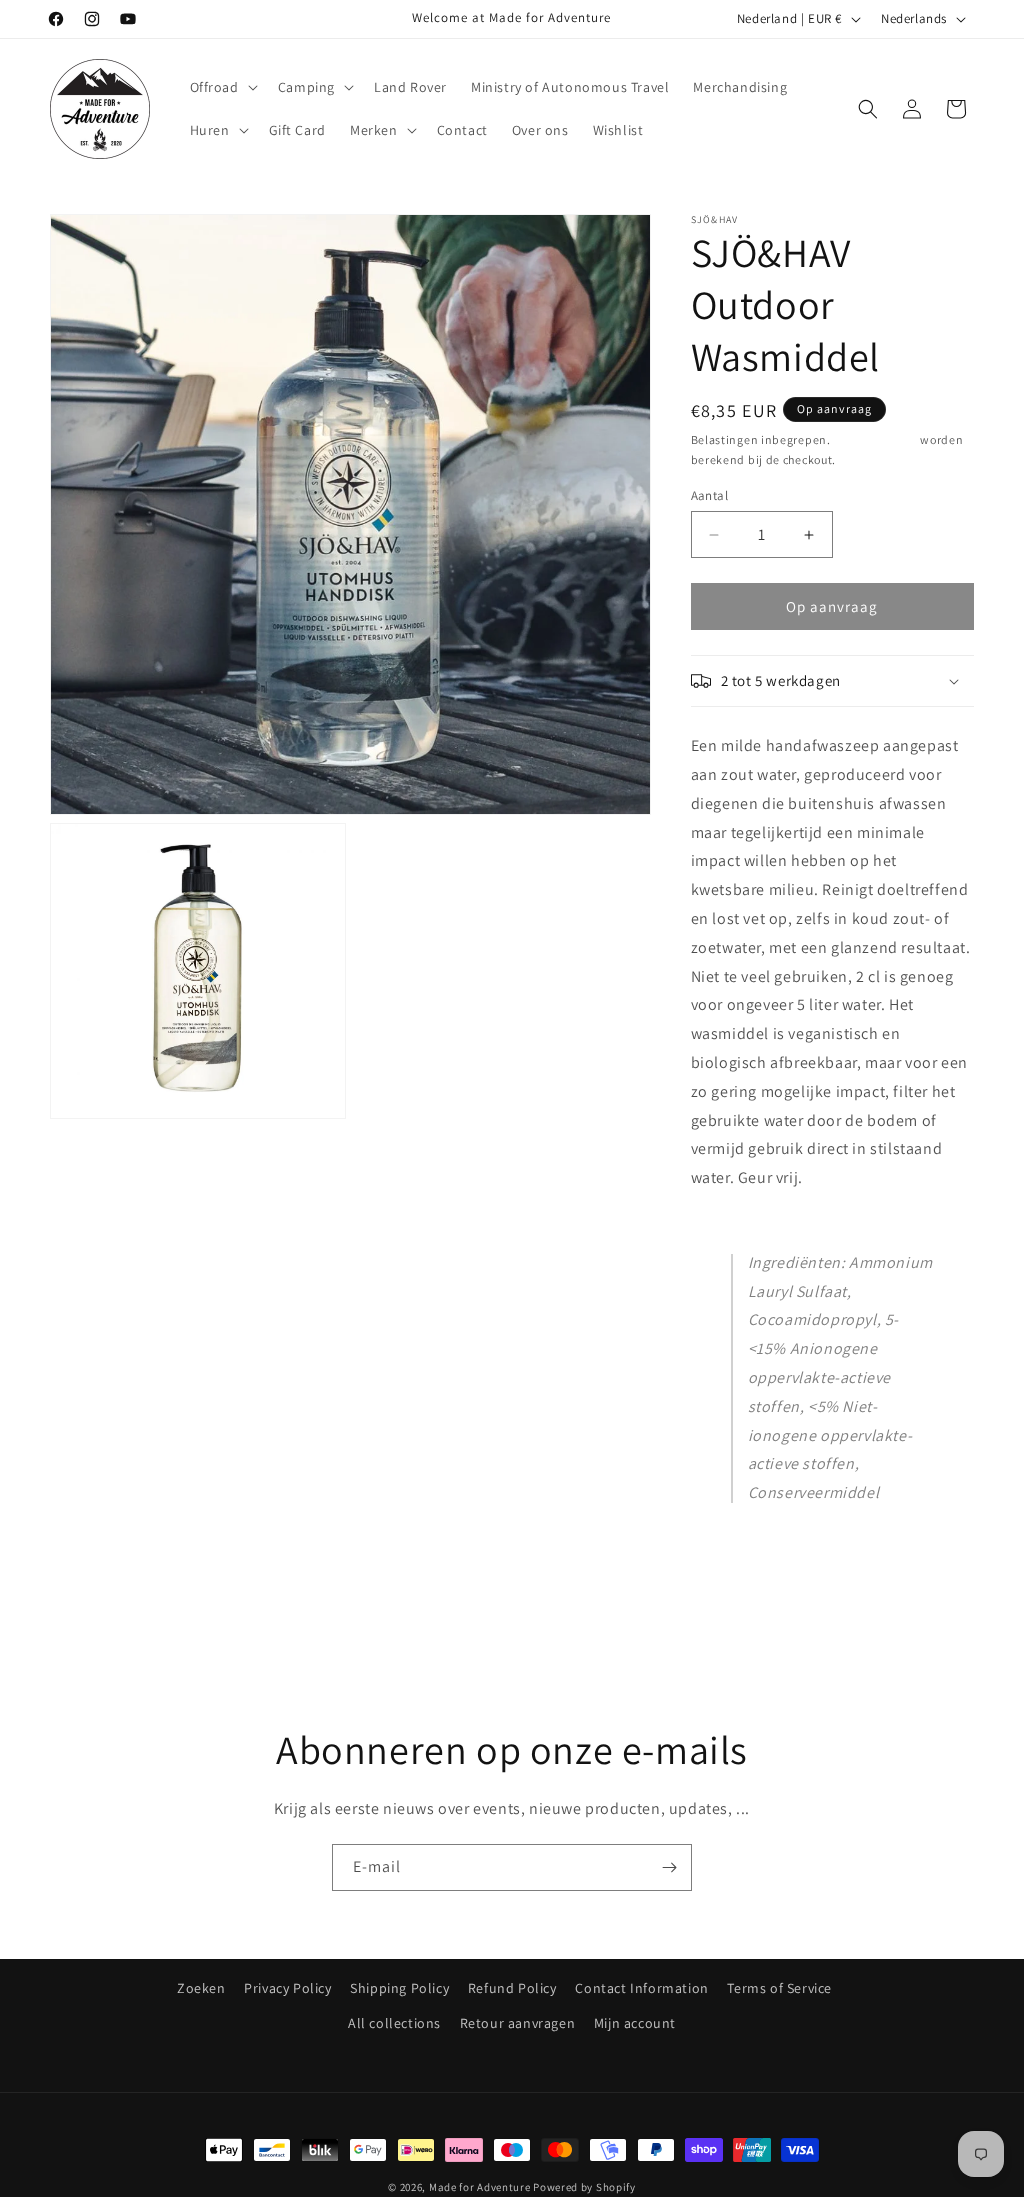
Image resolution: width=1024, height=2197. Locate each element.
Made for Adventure (480, 2187)
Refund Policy (512, 1988)
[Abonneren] (669, 1867)
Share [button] (729, 1549)
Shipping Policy (399, 1988)
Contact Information (641, 1988)
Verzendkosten (875, 439)
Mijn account (635, 2023)
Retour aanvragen (518, 2023)
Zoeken (201, 1988)
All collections (394, 2023)
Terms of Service (779, 1988)
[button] (222, 87)
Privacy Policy (287, 1988)
